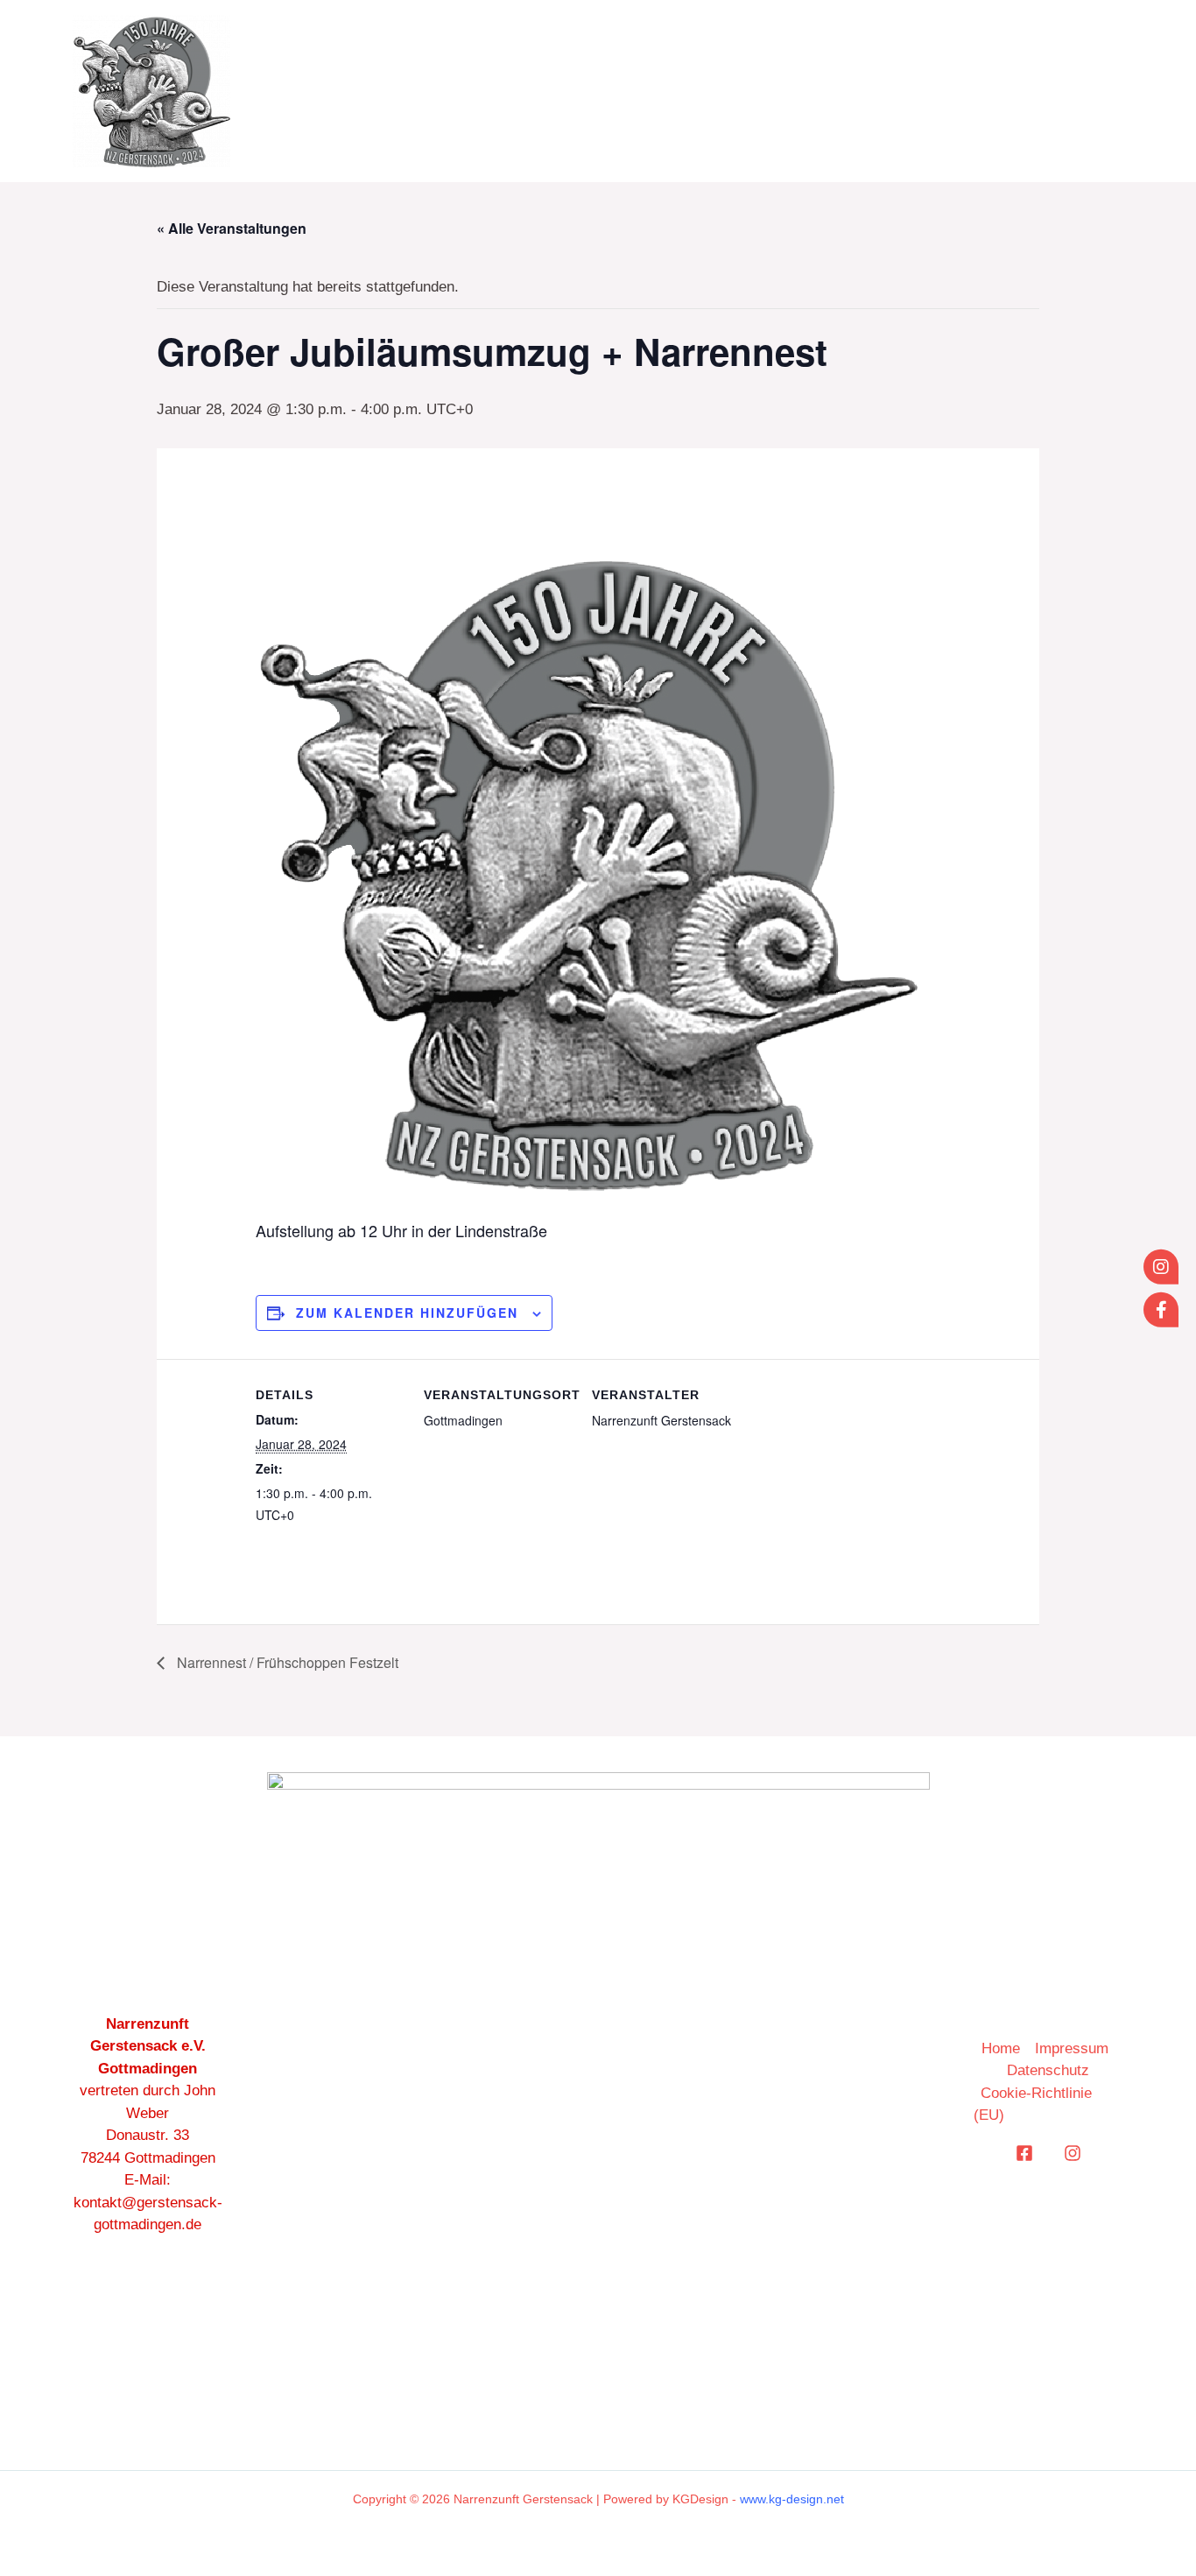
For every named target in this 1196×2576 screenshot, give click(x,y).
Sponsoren (1057, 91)
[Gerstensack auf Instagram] (1161, 1267)
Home (806, 91)
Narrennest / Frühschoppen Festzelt (286, 1662)
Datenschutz (1048, 2070)
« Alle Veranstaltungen (232, 228)
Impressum (1072, 2048)
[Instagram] (1073, 2153)
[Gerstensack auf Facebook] (1161, 1309)
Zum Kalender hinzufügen (407, 1313)
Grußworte (918, 91)
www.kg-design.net (792, 2499)
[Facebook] (1024, 2153)
